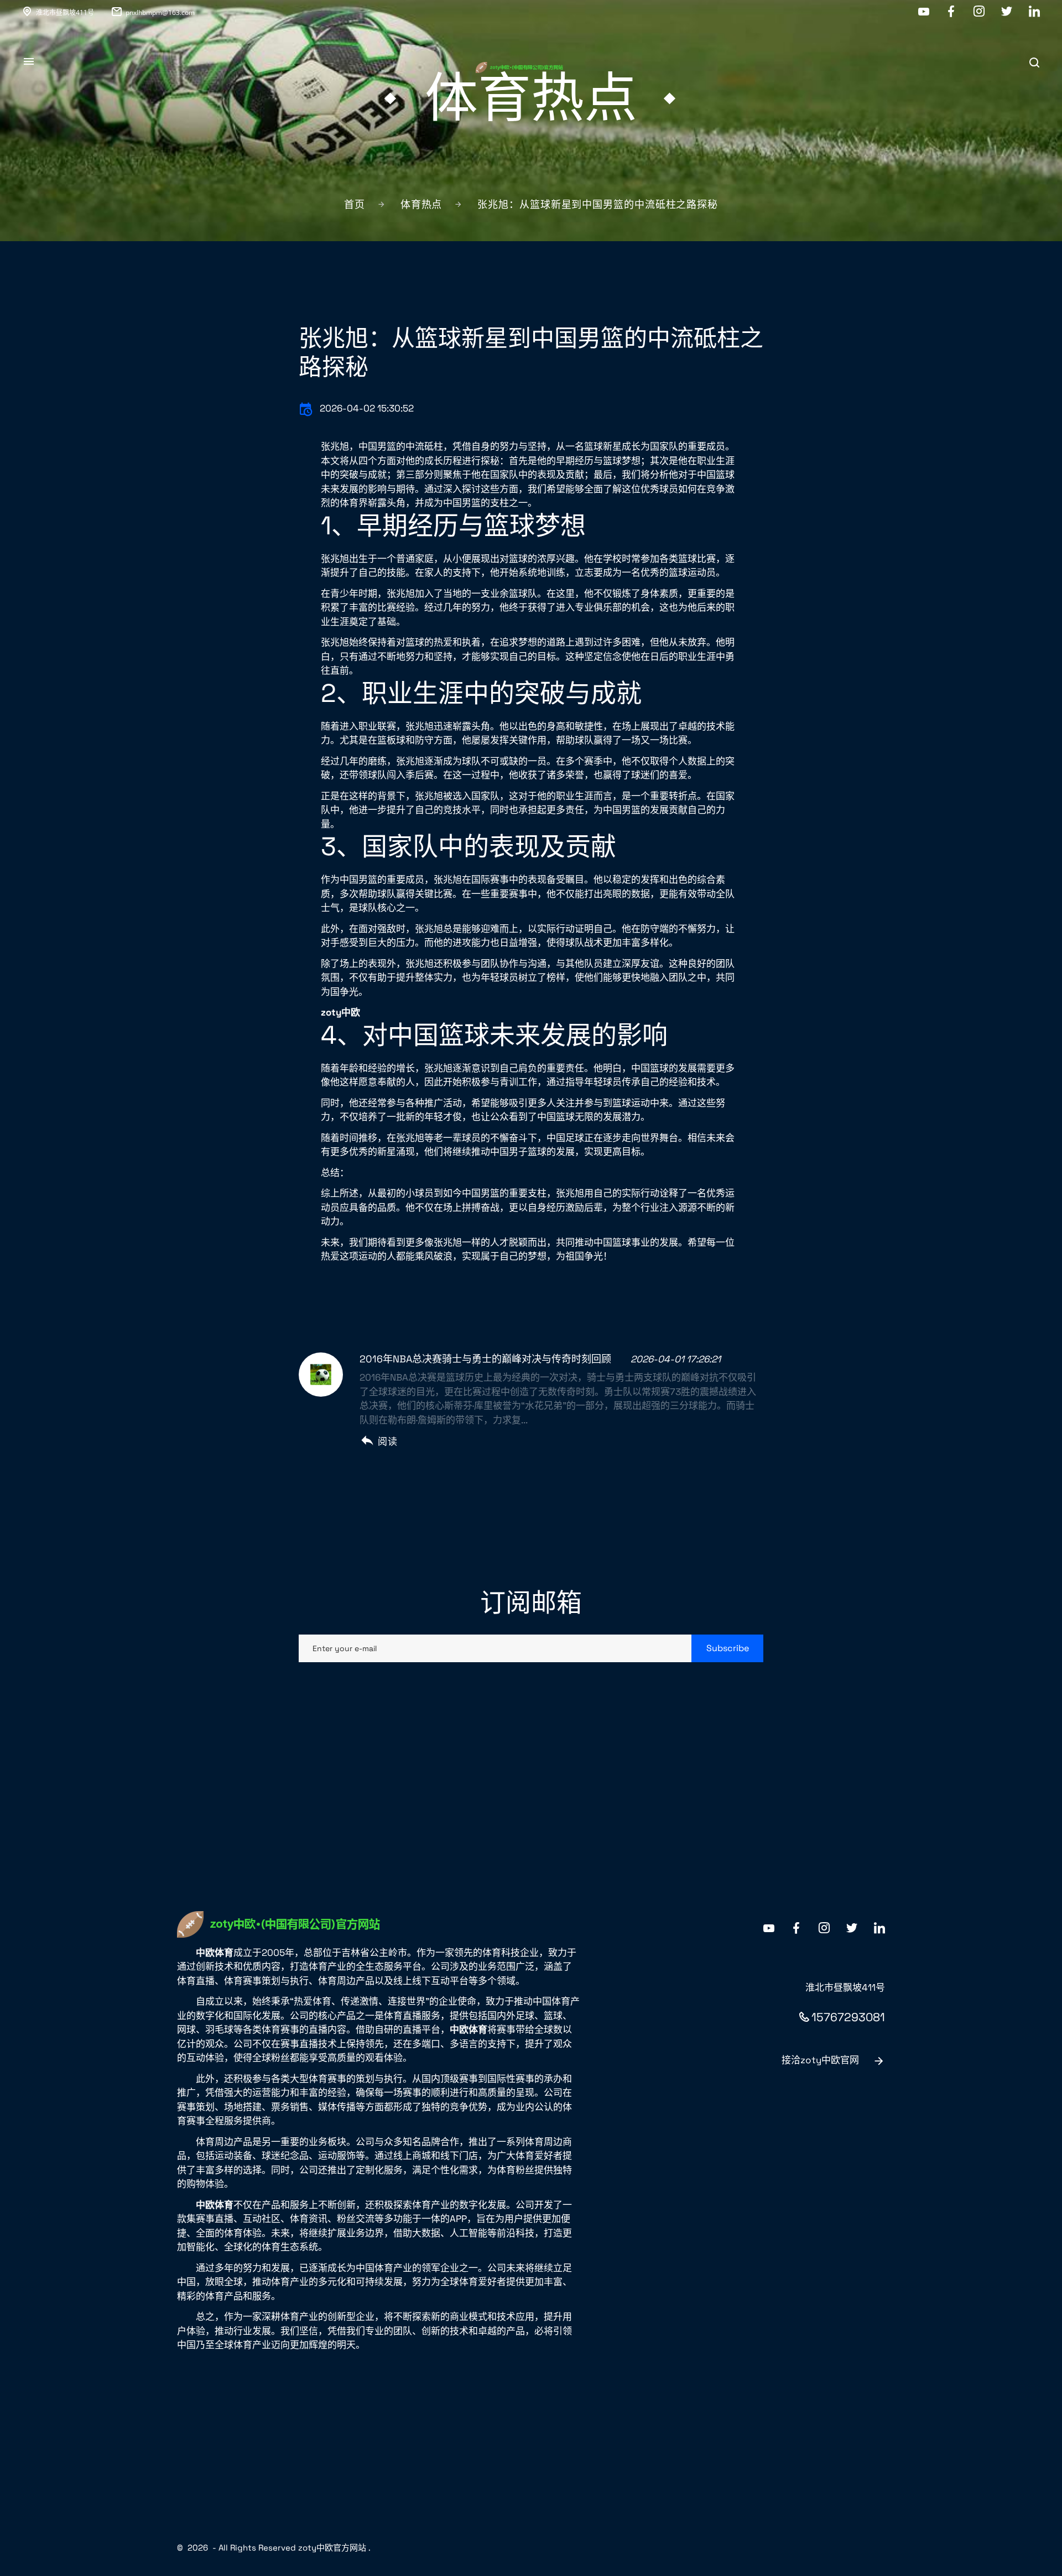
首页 (355, 204)
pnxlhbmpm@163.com (160, 12)
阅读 (387, 1441)
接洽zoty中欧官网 (820, 2060)
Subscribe (728, 1648)
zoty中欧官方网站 (332, 2548)
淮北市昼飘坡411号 (65, 12)
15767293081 (848, 2017)
